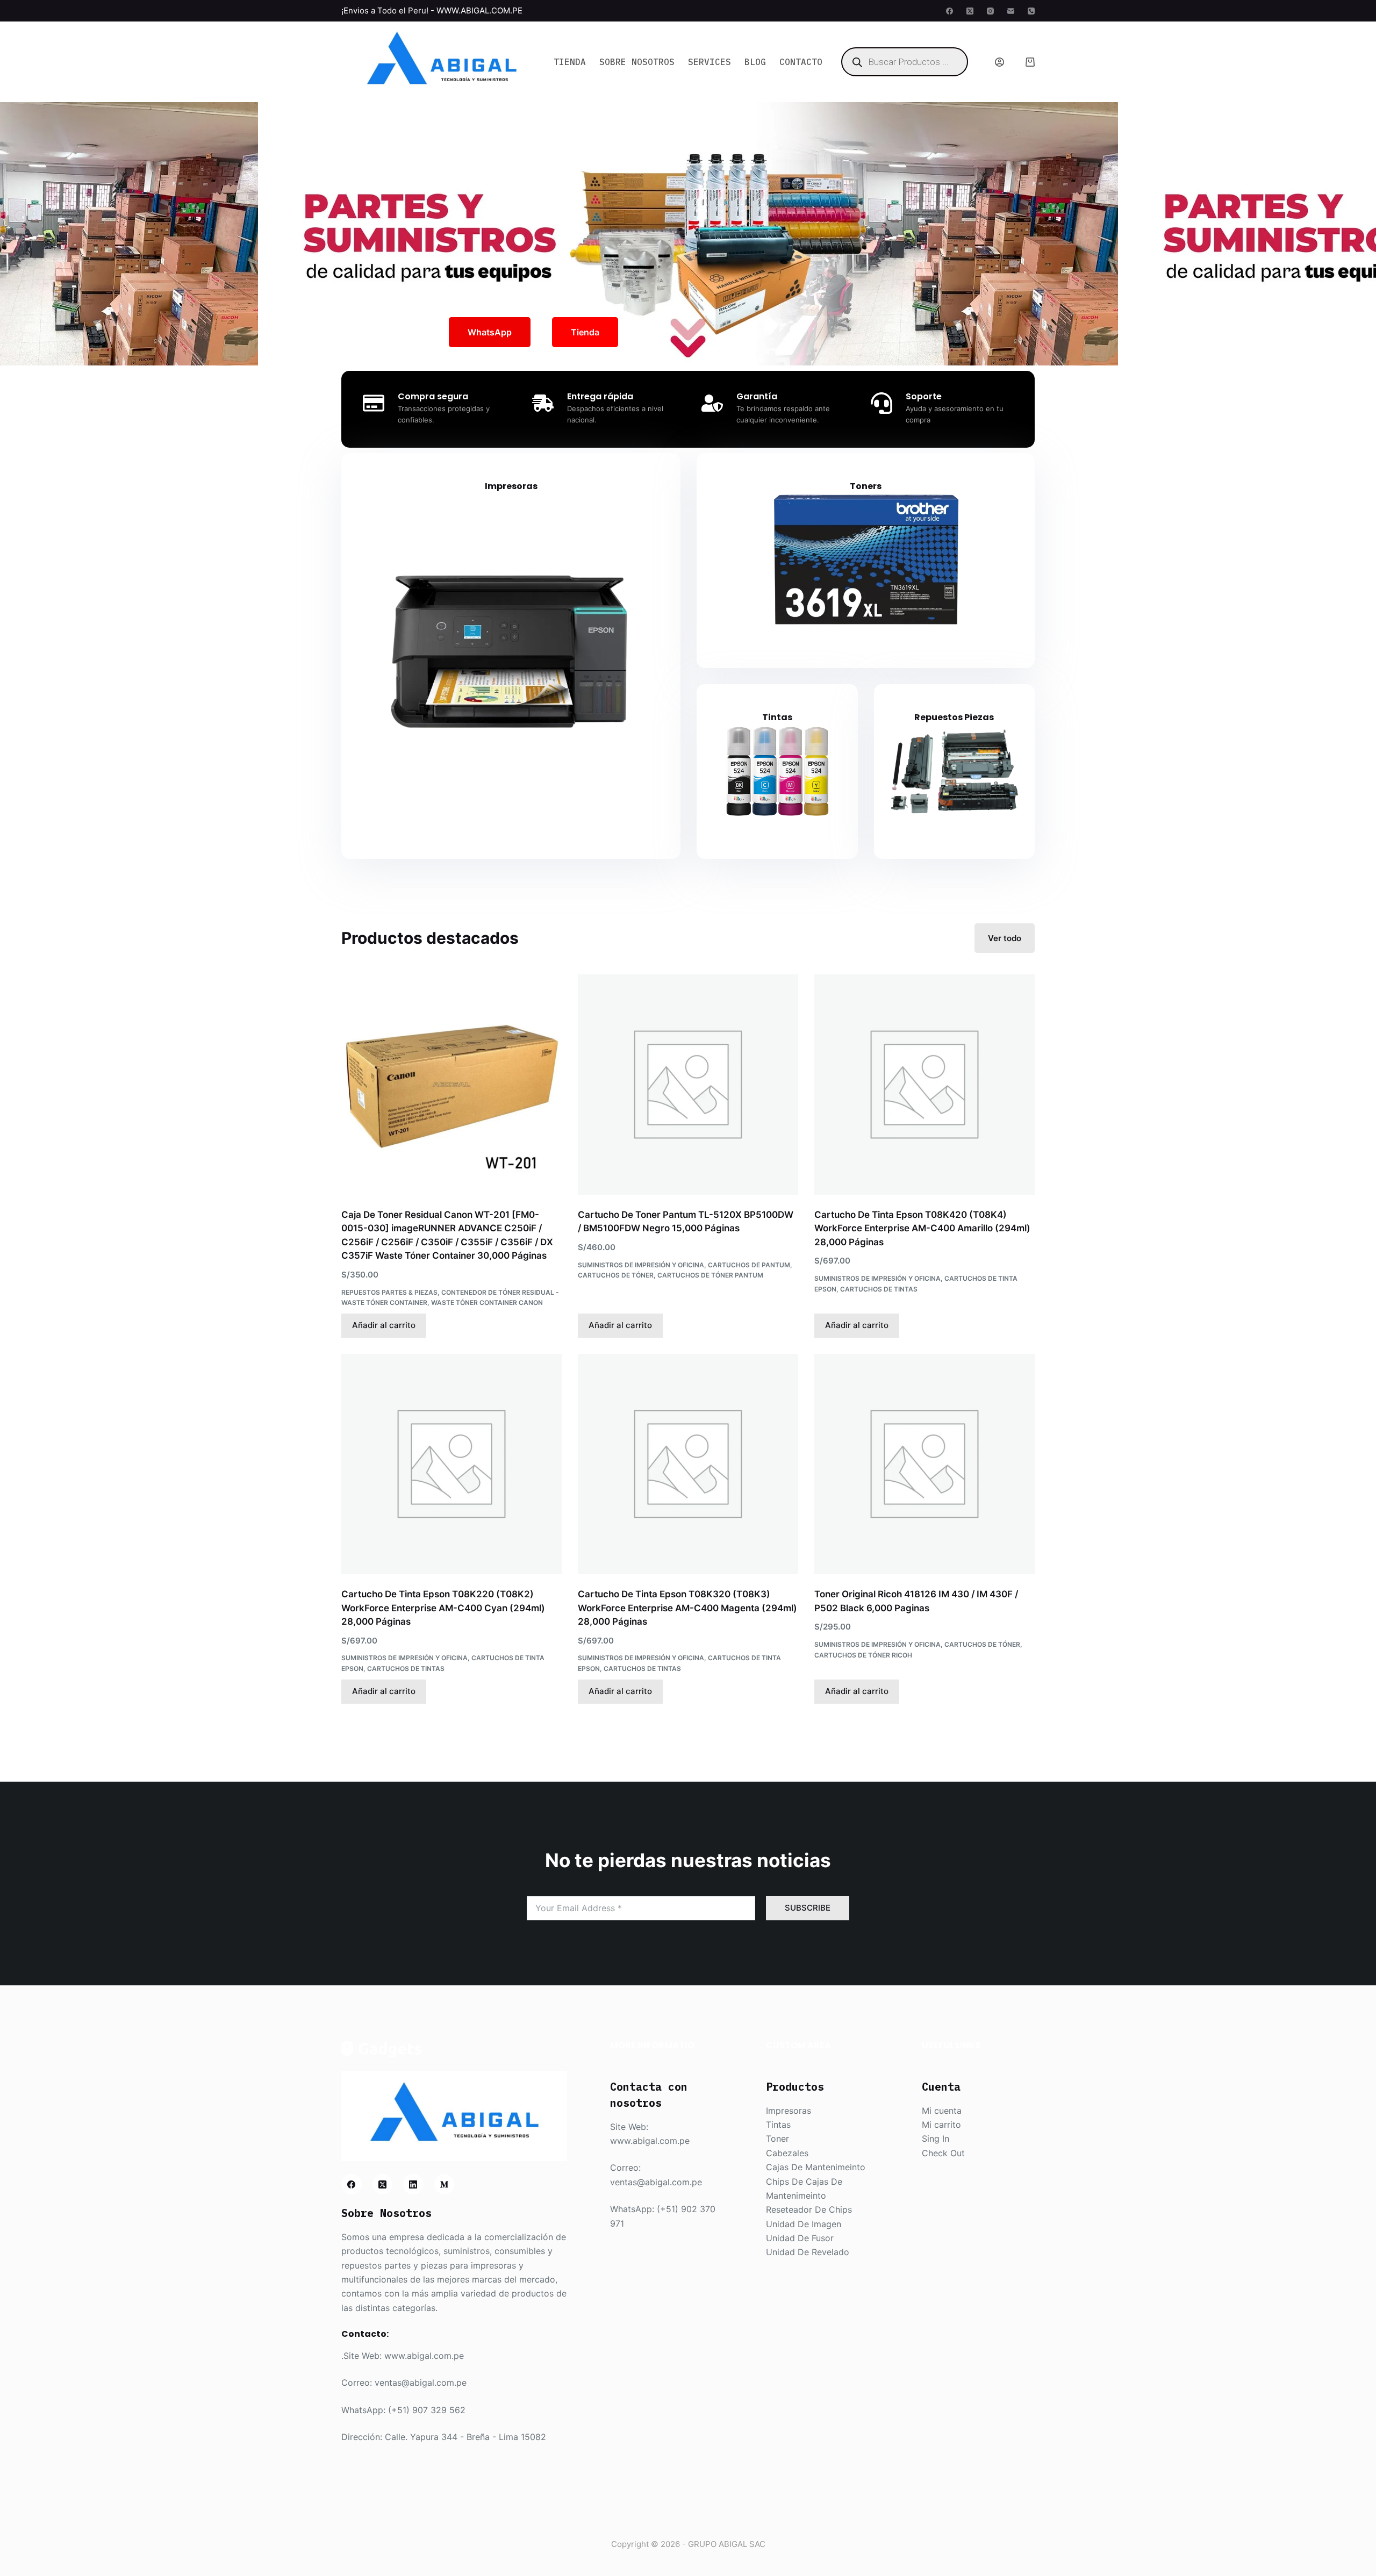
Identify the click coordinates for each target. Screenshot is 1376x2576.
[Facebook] (949, 11)
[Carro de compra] (1030, 62)
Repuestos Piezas (954, 717)
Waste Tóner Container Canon (487, 1303)
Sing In (936, 2139)
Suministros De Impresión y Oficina (641, 1265)
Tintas (777, 717)
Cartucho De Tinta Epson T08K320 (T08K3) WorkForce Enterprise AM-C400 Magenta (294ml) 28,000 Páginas (687, 1608)
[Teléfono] (1031, 11)
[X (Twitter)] (970, 11)
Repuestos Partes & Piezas (389, 1292)
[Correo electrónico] (1011, 11)
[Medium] (445, 2184)
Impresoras (511, 486)
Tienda (570, 62)
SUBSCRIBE (808, 1908)
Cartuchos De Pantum (749, 1265)
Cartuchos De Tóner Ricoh (863, 1655)
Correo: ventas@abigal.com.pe (404, 2383)
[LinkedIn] (413, 2184)
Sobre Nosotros (637, 62)
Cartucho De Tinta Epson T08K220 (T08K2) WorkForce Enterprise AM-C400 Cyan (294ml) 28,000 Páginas (443, 1608)
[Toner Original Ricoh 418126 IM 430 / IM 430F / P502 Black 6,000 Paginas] (924, 1464)
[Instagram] (990, 11)
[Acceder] (999, 62)
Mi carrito (941, 2125)
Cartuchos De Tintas (879, 1289)
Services (709, 62)
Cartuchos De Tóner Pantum (710, 1275)
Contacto (801, 62)
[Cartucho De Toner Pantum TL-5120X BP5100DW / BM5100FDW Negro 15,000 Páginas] (688, 1085)
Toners (866, 486)
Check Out (943, 2153)
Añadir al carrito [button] (384, 1325)
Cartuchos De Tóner (616, 1275)
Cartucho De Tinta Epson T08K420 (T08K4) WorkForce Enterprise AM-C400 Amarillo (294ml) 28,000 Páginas (922, 1228)
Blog (755, 62)
